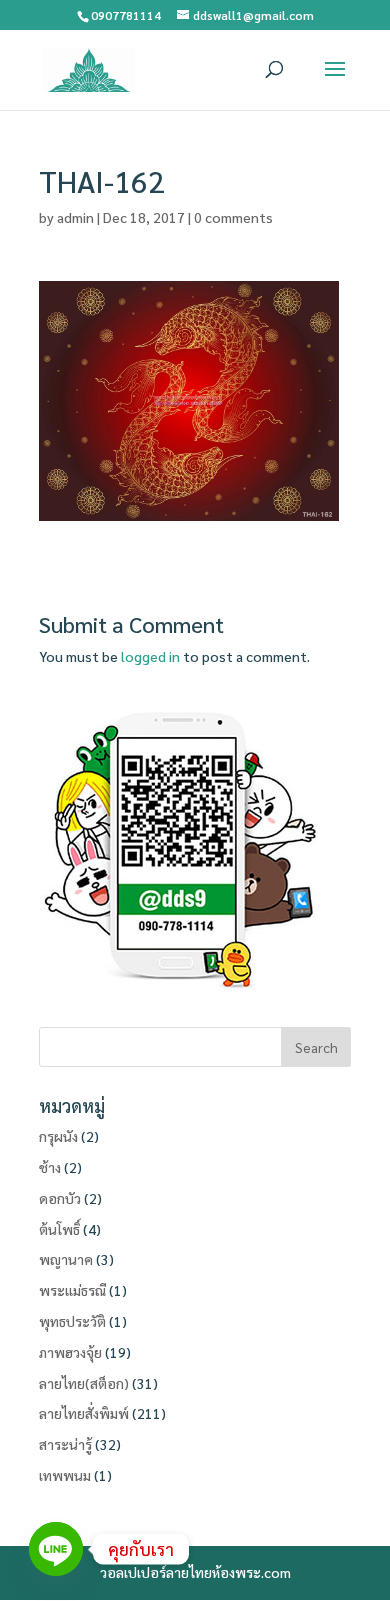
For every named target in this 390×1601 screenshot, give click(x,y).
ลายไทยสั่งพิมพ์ (84, 1413)
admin (75, 217)
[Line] (56, 1549)
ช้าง (50, 1167)
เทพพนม (65, 1475)
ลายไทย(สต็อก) (84, 1383)
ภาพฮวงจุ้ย (70, 1352)
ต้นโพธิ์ (59, 1229)
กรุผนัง (58, 1136)
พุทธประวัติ (72, 1321)
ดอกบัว (60, 1198)
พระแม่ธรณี (72, 1290)
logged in (150, 656)
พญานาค (66, 1259)
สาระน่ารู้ (65, 1444)
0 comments (233, 217)
